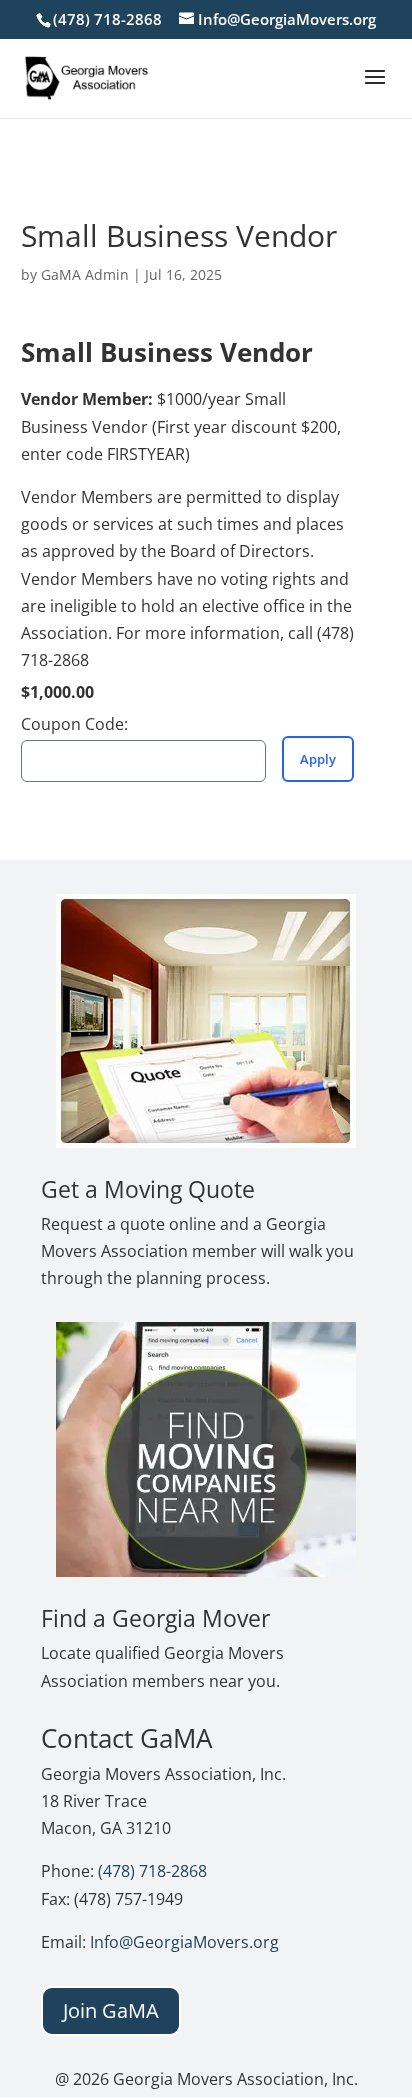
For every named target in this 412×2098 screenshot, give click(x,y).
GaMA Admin (85, 274)
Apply (318, 759)
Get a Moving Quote (148, 1189)
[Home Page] (87, 76)
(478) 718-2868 (152, 1871)
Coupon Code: (74, 724)
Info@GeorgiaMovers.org (184, 1942)
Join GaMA (111, 2010)
